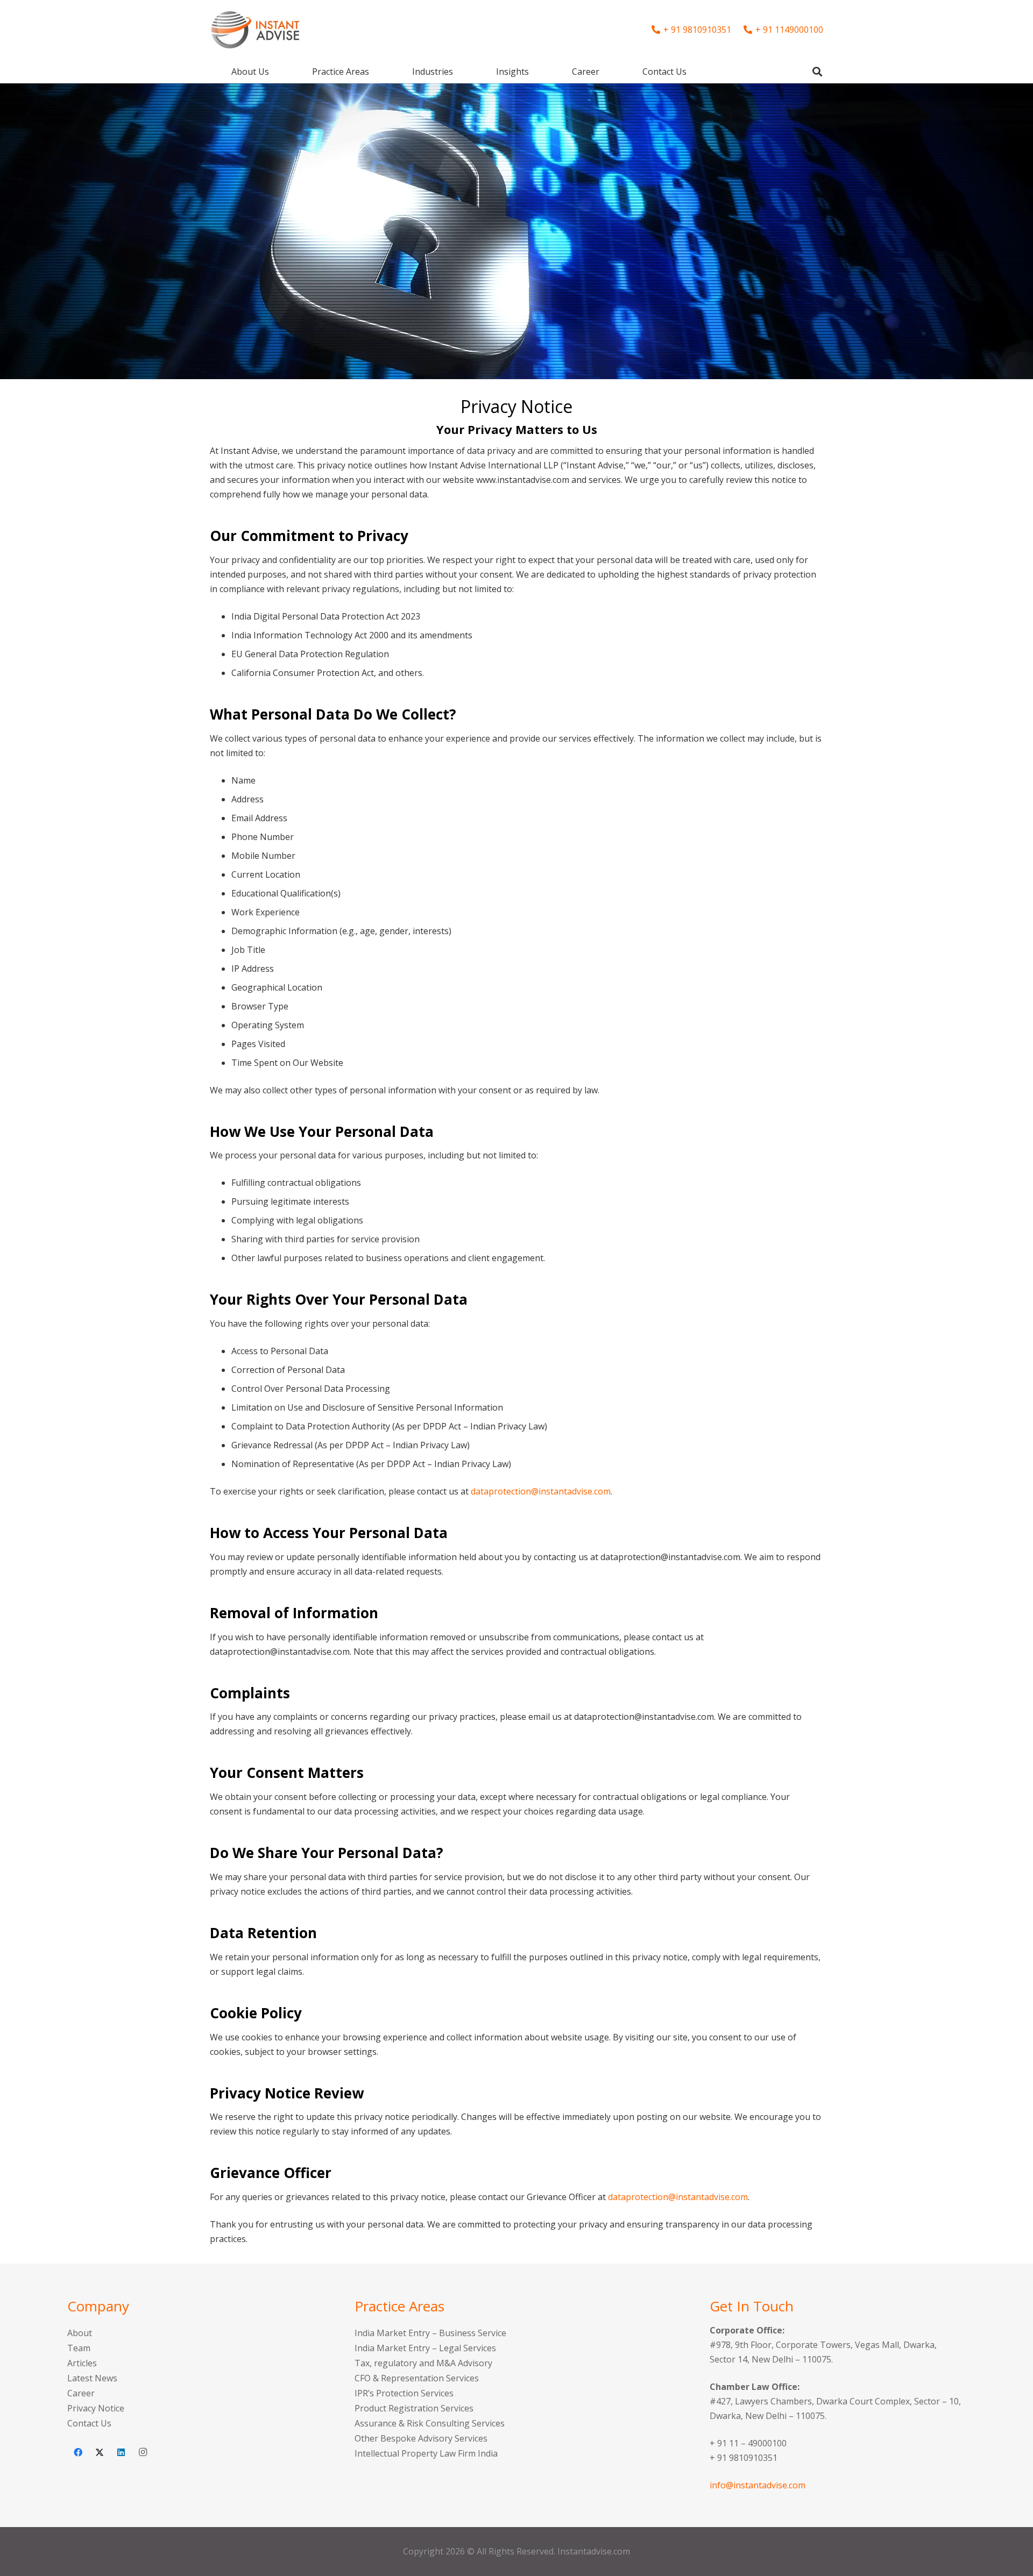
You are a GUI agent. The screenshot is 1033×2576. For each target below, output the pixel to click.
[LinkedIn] (121, 2452)
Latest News (92, 2378)
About (80, 2333)
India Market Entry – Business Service (430, 2333)
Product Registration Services (414, 2408)
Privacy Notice (96, 2408)
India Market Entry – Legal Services (425, 2348)
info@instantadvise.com (758, 2485)
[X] (100, 2452)
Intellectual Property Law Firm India (426, 2453)
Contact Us (89, 2423)
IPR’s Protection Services (404, 2393)
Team (79, 2348)
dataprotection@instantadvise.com (541, 1491)
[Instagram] (143, 2452)
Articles (82, 2363)
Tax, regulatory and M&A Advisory (423, 2363)
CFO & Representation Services (417, 2378)
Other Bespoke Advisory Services (421, 2438)
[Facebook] (78, 2452)
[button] (377, 71)
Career (81, 2393)
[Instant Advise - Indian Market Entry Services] (255, 30)
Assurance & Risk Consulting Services (430, 2423)
